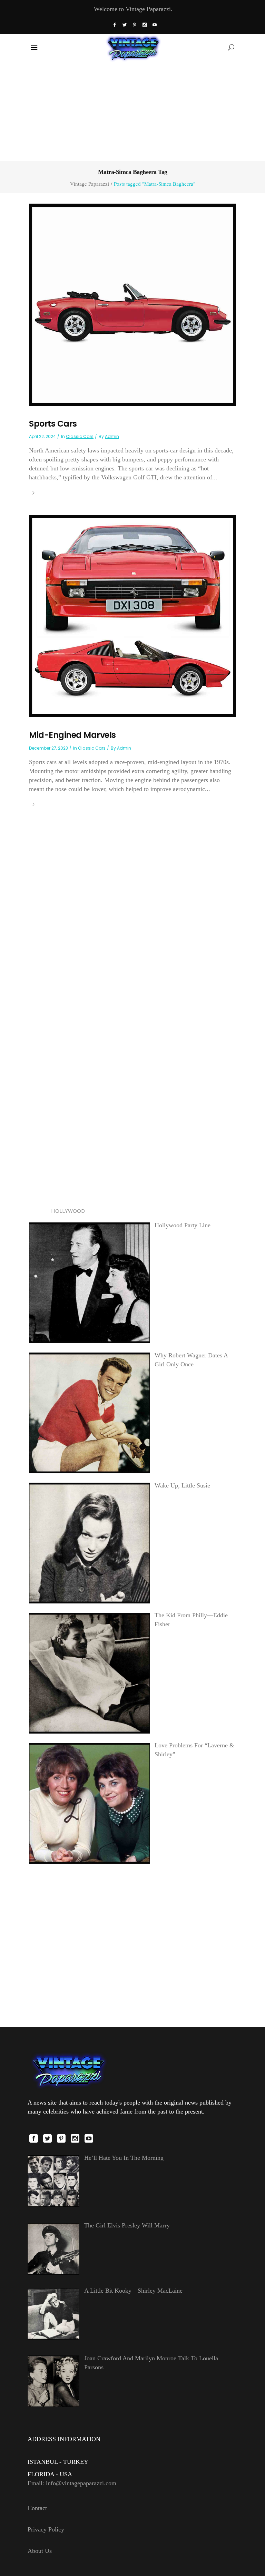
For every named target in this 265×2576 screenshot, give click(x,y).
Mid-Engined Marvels (72, 735)
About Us (40, 2551)
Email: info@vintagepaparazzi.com (72, 2483)
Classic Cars (80, 436)
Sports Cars (53, 424)
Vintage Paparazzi (90, 184)
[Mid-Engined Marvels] (132, 615)
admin (112, 436)
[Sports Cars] (132, 304)
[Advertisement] (132, 110)
